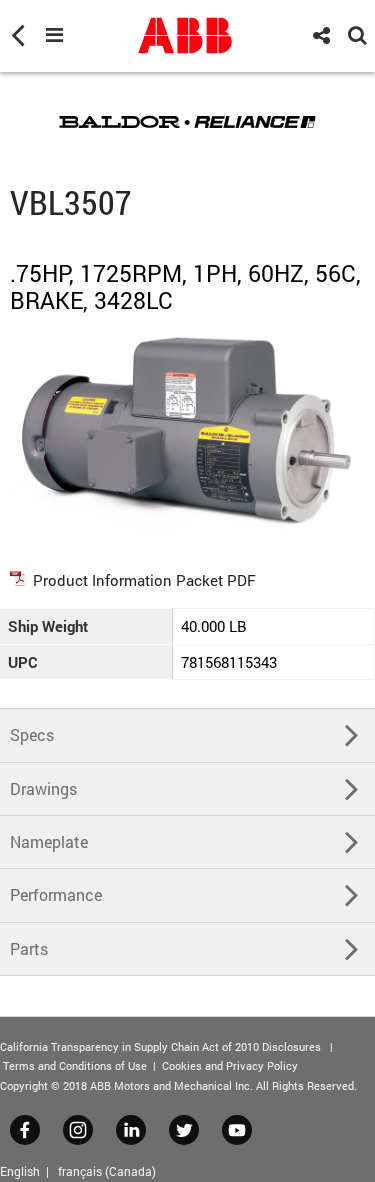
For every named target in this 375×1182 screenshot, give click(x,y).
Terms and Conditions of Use (75, 1065)
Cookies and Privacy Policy (230, 1065)
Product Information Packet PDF (144, 580)
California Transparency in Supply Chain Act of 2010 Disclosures (160, 1046)
